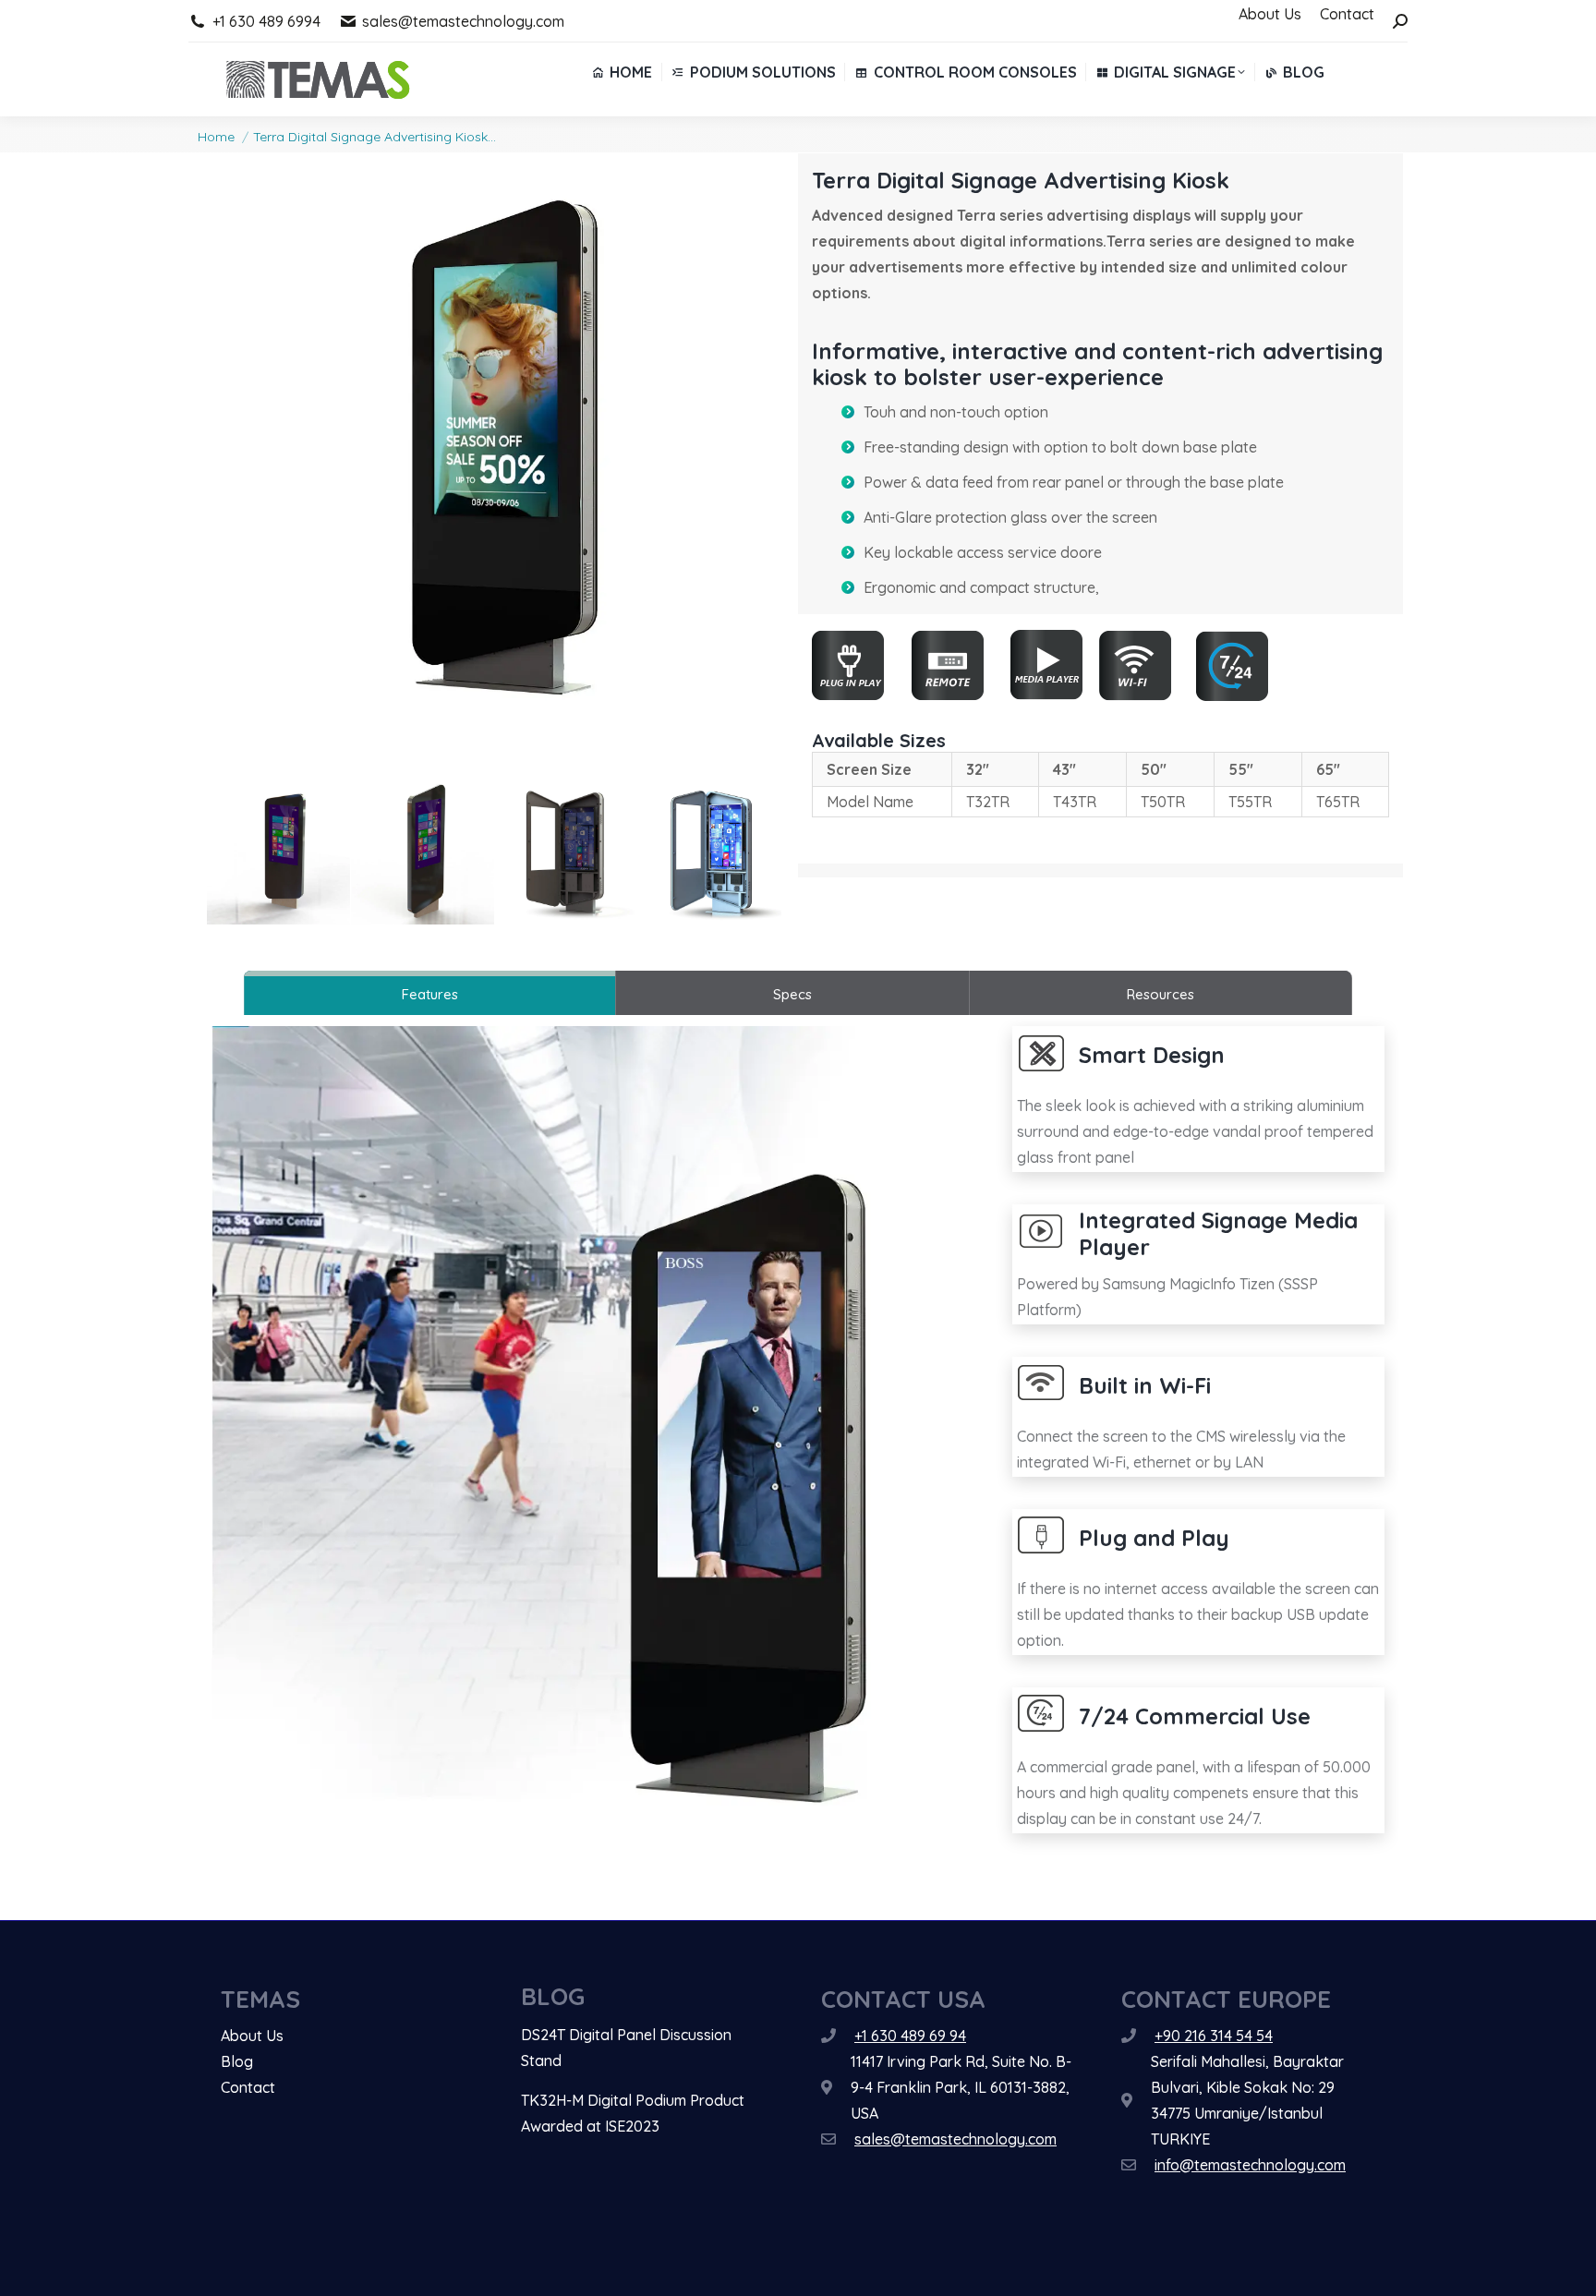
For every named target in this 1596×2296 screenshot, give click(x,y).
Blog (237, 2061)
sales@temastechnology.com (463, 21)
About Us (252, 2036)
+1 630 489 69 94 (910, 2036)
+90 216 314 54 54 (1214, 2036)
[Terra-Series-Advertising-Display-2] (278, 853)
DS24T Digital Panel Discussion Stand (626, 2048)
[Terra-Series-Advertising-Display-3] (423, 853)
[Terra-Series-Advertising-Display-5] (710, 853)
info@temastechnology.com (1250, 2165)
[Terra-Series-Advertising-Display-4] (567, 853)
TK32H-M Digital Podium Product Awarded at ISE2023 (633, 2113)
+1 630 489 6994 (266, 21)
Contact (248, 2087)
